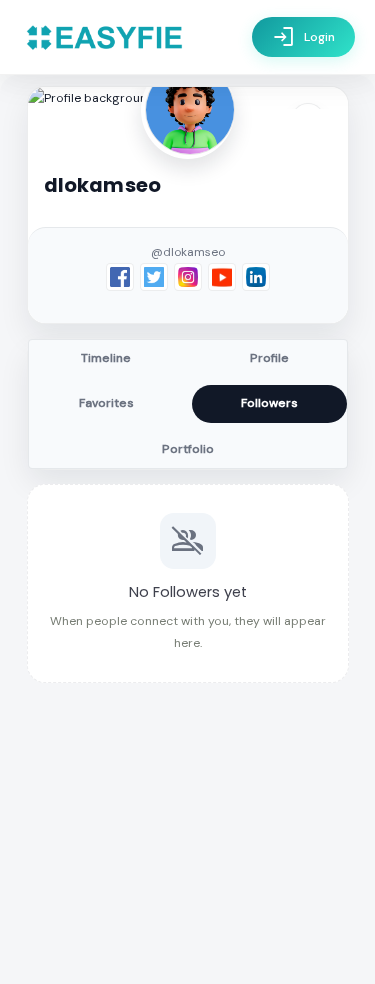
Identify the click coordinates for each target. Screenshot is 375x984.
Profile (269, 358)
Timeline (106, 358)
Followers (269, 403)
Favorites (106, 403)
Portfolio (188, 449)
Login (303, 37)
